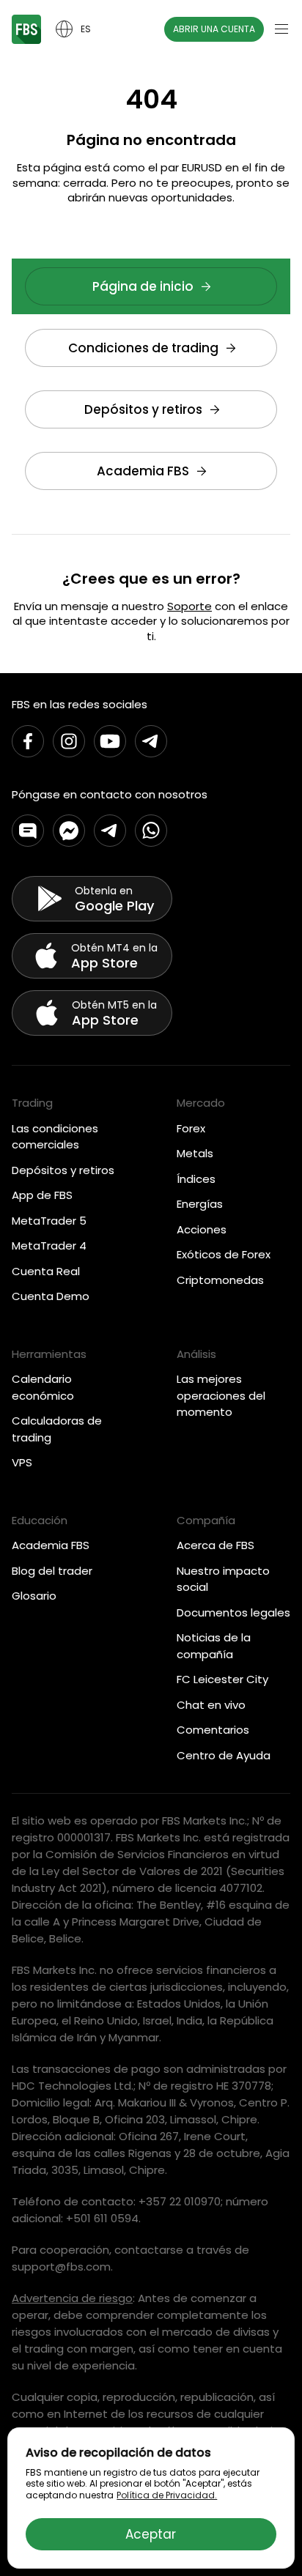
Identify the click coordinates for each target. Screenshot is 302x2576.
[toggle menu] (281, 29)
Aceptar (151, 2534)
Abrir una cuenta (214, 29)
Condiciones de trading (143, 348)
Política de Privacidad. (167, 2495)
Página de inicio (143, 286)
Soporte (189, 606)
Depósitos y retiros (143, 409)
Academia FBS (143, 471)
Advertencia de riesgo (72, 2298)
